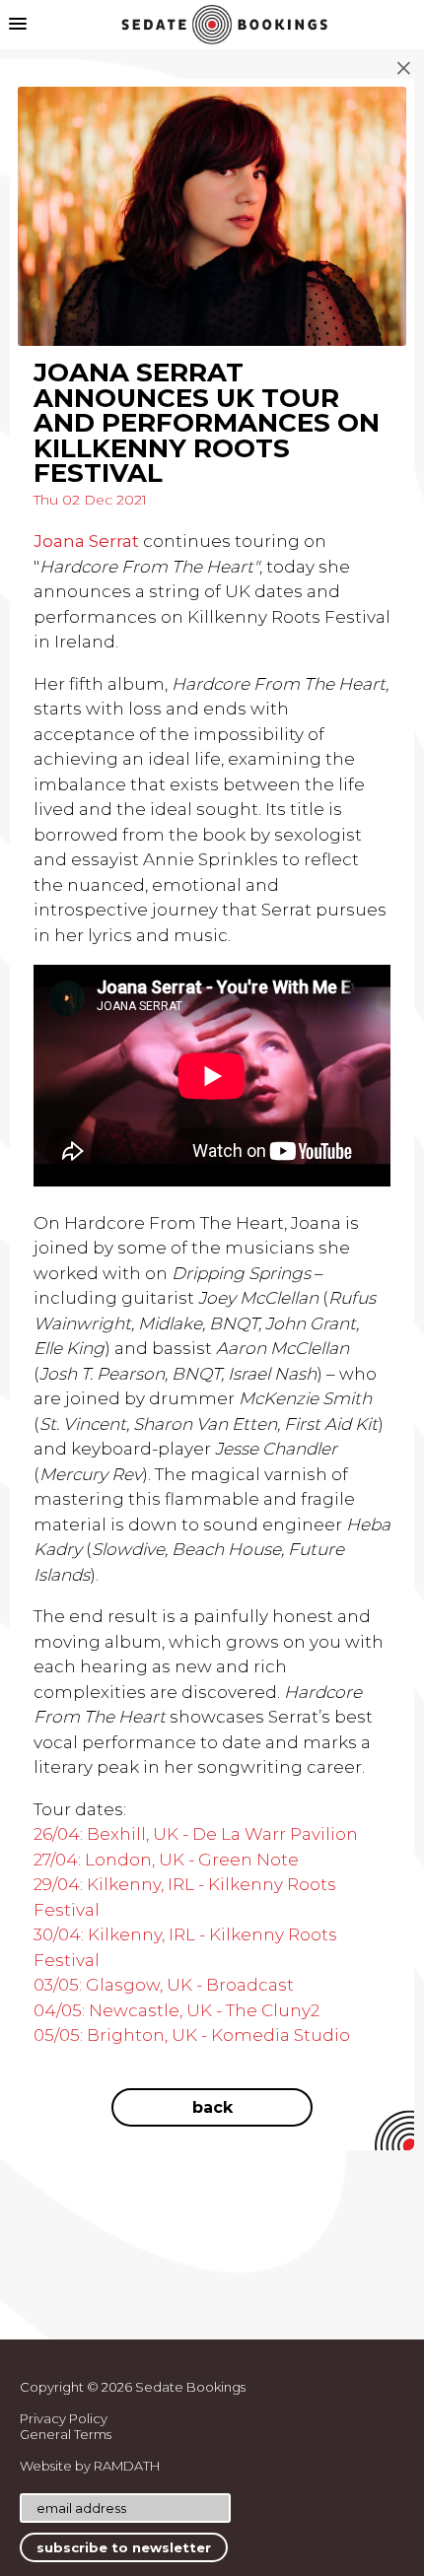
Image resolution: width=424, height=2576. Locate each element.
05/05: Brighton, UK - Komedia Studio (192, 2035)
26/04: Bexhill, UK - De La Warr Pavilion (196, 1834)
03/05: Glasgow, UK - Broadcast (164, 1985)
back (212, 2107)
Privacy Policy (64, 2418)
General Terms (66, 2434)
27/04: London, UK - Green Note (166, 1860)
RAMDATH (127, 2466)
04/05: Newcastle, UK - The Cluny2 (177, 2010)
